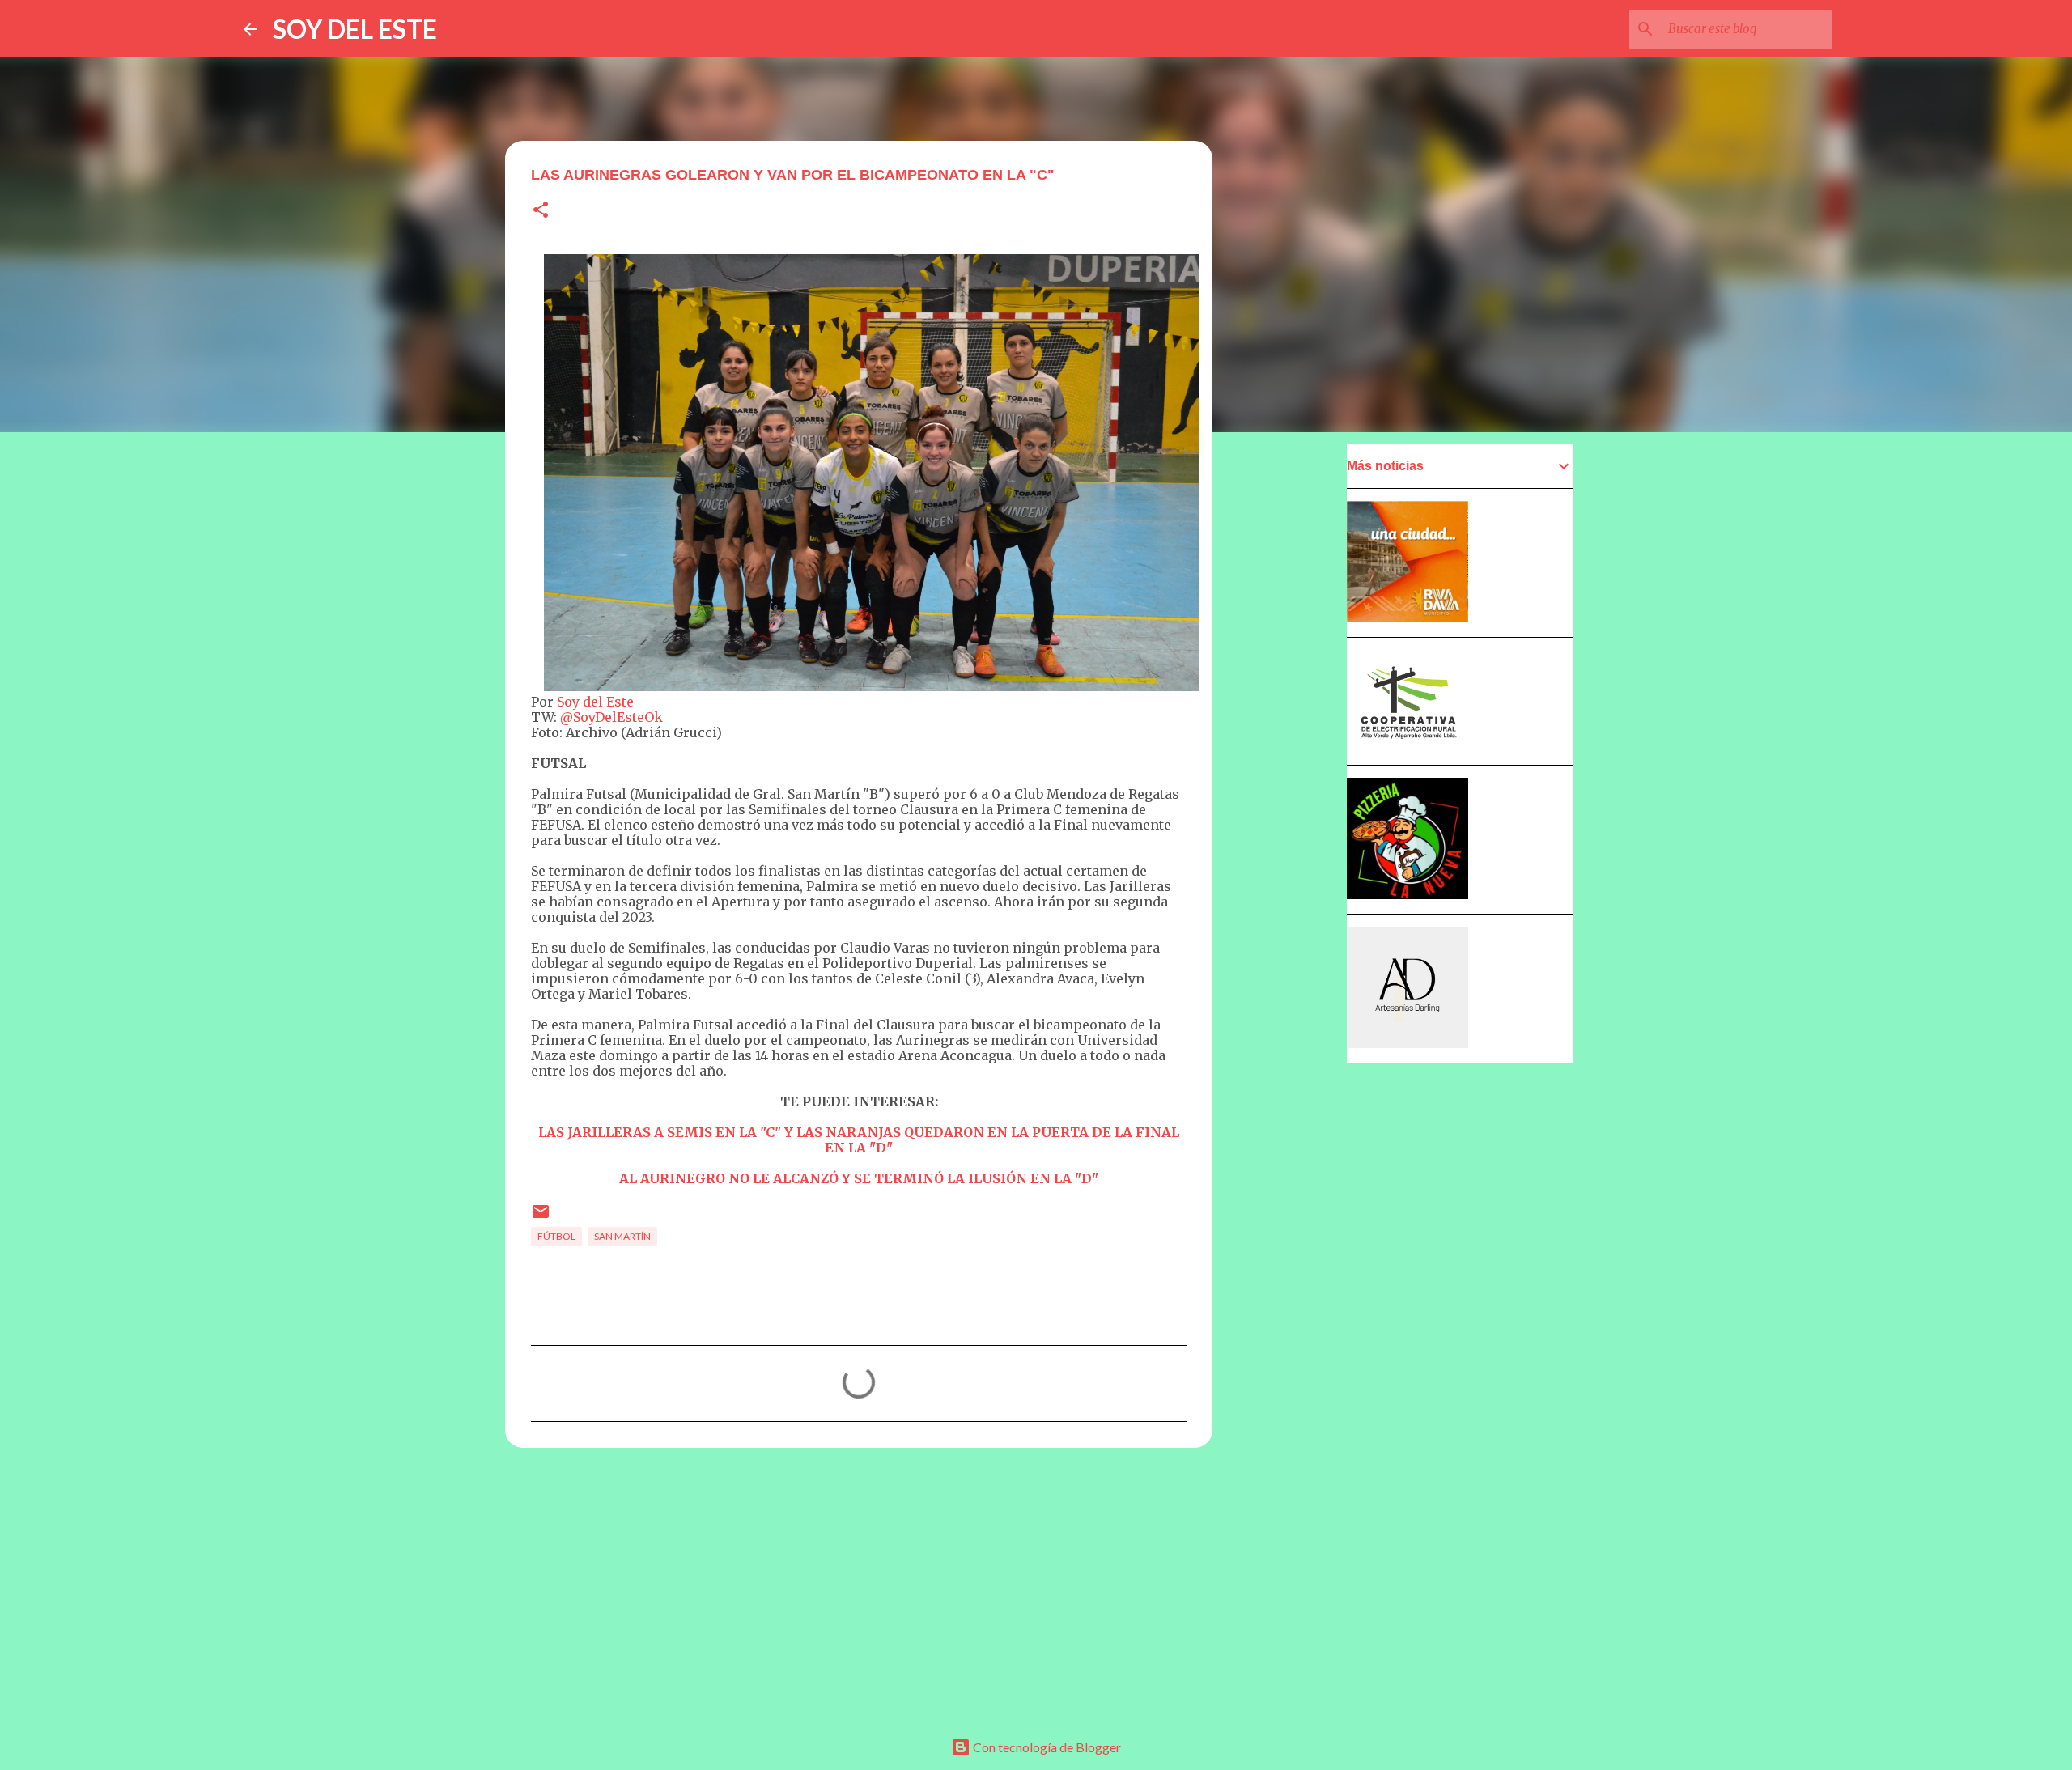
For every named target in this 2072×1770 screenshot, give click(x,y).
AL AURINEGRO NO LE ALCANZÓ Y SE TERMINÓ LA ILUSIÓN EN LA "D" (859, 1178)
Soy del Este (595, 702)
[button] (541, 211)
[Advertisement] (859, 1585)
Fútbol (556, 1236)
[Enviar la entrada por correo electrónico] (541, 1218)
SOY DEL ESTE (355, 29)
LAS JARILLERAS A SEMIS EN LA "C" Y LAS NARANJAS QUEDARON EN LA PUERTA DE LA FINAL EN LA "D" (859, 1140)
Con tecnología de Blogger (1046, 1747)
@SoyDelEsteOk (611, 717)
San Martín (622, 1236)
